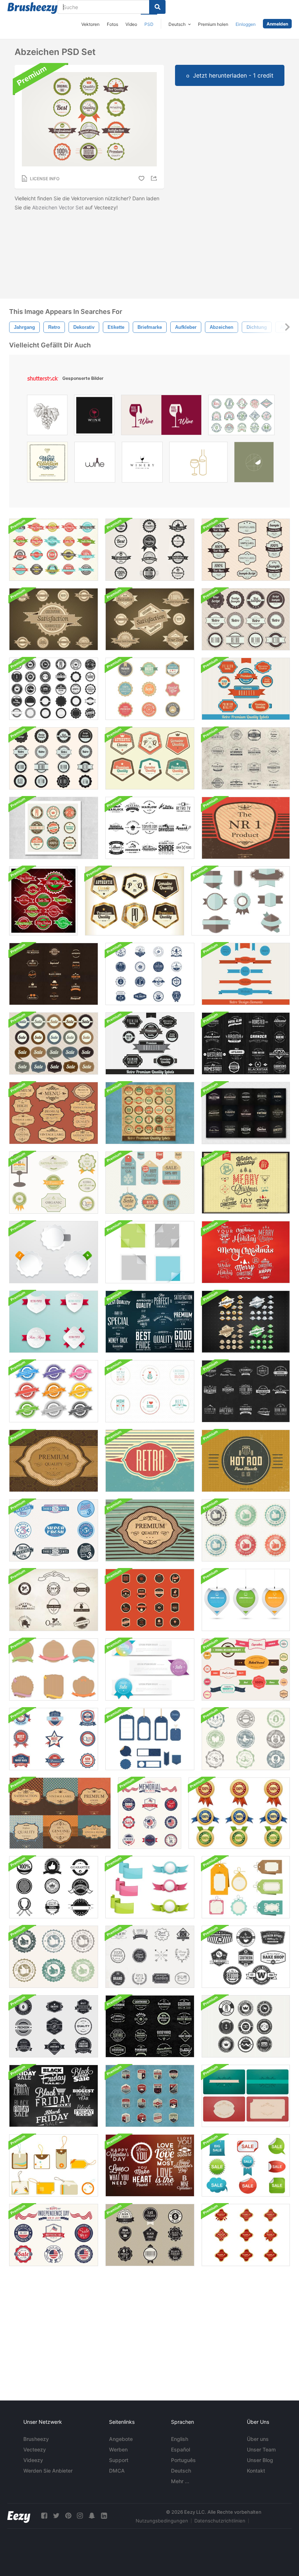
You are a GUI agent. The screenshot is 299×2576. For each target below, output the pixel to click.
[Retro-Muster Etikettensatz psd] (54, 550)
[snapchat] (92, 2516)
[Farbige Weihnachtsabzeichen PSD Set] (246, 1183)
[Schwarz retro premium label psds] (150, 1043)
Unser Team (261, 2449)
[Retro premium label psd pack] (246, 689)
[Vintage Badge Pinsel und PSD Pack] (150, 828)
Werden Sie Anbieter (48, 2471)
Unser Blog (260, 2460)
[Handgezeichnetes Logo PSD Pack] (150, 1957)
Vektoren (90, 24)
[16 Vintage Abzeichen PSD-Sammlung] (246, 758)
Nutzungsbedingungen (162, 2521)
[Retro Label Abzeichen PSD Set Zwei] (150, 619)
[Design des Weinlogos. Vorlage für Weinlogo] (95, 464)
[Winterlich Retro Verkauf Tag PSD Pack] (150, 1183)
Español (180, 2449)
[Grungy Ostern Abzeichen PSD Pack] (246, 1739)
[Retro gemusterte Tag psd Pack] (246, 1887)
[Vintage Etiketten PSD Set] (54, 1113)
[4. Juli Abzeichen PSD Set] (54, 2235)
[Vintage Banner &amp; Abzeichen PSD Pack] (246, 1669)
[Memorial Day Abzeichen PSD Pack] (150, 1813)
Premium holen (213, 24)
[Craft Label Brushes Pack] (54, 1669)
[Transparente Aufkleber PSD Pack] (150, 1252)
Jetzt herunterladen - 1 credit (233, 75)
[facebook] (44, 2516)
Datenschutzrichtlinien (220, 2521)
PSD (149, 24)
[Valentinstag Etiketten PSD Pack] (150, 2165)
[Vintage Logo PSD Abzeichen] (246, 1391)
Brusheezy (36, 2439)
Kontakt (256, 2471)
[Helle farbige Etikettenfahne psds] (150, 1669)
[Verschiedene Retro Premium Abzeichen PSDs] (246, 2026)
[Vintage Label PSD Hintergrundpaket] (60, 1813)
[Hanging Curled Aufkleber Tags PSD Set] (246, 1600)
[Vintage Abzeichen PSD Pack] (246, 1043)
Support (119, 2460)
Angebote (121, 2439)
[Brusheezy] (32, 8)
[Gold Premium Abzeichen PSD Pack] (135, 901)
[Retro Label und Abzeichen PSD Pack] (246, 974)
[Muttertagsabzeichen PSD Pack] (150, 1391)
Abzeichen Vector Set (58, 207)
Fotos (112, 24)
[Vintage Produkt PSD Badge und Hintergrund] (246, 828)
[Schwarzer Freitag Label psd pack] (54, 2096)
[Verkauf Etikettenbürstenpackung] (246, 2165)
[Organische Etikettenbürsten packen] (54, 1183)
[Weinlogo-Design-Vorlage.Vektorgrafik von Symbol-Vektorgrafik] (94, 417)
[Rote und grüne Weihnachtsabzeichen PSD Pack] (43, 901)
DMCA (117, 2471)
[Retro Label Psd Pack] (246, 550)
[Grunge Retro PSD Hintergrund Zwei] (150, 1530)
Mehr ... (180, 2481)
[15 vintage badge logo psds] (246, 1113)
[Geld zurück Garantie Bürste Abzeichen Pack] (239, 1813)
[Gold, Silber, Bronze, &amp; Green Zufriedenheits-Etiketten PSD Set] (246, 1322)
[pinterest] (68, 2516)
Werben (118, 2449)
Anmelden (277, 24)
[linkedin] (104, 2516)
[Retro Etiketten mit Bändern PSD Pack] (54, 1322)
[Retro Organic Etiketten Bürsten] (54, 1600)
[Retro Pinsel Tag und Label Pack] (54, 2165)
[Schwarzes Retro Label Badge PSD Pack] (54, 758)
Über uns (258, 2439)
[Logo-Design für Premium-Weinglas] (142, 464)
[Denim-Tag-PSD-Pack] (150, 1739)
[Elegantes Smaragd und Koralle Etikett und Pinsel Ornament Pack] (246, 2096)
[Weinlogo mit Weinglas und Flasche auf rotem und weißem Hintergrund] (161, 417)
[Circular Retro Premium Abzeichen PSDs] (54, 828)
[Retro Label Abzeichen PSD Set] (54, 619)
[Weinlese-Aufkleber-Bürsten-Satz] (54, 974)
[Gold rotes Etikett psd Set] (246, 2235)
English (180, 2439)
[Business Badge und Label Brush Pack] (54, 1887)
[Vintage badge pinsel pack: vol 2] (246, 1957)
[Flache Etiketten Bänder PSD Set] (241, 901)
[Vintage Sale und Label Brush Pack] (54, 1739)
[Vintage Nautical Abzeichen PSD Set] (150, 974)
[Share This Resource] (155, 178)
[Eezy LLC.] (19, 2516)
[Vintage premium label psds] (150, 1113)
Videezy (33, 2460)
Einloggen (246, 24)
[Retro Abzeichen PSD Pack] (246, 619)
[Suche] (157, 7)
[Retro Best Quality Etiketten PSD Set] (150, 1322)
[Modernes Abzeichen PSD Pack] (54, 1391)
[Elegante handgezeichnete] (47, 464)
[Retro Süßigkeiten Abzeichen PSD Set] (54, 1530)
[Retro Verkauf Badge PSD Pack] (54, 1043)
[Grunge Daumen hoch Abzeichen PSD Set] (54, 1957)
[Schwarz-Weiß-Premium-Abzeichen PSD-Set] (150, 550)
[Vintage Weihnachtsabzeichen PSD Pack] (246, 1252)
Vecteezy (35, 2449)
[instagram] (80, 2516)
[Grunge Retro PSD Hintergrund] (150, 1461)
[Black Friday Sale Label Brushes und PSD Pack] (150, 2235)
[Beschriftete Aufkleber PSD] (54, 1252)
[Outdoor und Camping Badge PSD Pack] (150, 2096)
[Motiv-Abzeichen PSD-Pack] (150, 1600)
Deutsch (181, 2471)
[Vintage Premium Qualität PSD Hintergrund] (54, 1461)
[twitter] (56, 2516)
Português (183, 2460)
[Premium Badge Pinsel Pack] (54, 689)
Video (131, 24)
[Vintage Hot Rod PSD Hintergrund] (246, 1461)
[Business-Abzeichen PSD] (150, 2026)
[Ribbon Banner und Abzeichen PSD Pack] (150, 1887)
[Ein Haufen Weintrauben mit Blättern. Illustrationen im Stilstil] (47, 417)
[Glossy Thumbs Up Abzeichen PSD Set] (246, 1530)
